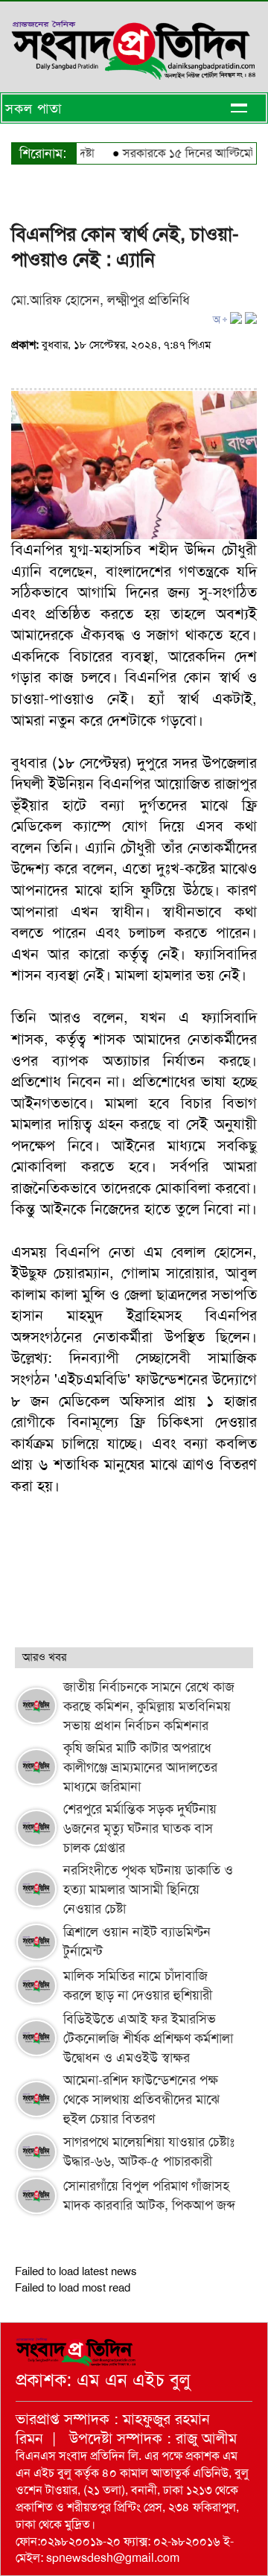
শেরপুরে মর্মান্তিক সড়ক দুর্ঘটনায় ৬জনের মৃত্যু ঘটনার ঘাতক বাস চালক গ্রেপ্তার (140, 1828)
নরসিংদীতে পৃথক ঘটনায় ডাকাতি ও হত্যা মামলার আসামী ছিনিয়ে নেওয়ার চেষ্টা (148, 1889)
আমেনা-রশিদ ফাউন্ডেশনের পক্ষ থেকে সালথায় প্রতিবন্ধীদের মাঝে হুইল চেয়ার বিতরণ (141, 2099)
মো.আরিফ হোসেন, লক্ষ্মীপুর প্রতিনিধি (100, 300)
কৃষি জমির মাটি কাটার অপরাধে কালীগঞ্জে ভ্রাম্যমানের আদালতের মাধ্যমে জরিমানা (140, 1767)
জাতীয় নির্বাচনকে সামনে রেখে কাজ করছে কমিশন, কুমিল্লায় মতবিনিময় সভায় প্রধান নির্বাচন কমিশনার (149, 1706)
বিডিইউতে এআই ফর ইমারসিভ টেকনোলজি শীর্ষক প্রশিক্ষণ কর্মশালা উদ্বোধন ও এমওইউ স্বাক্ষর (148, 2038)
